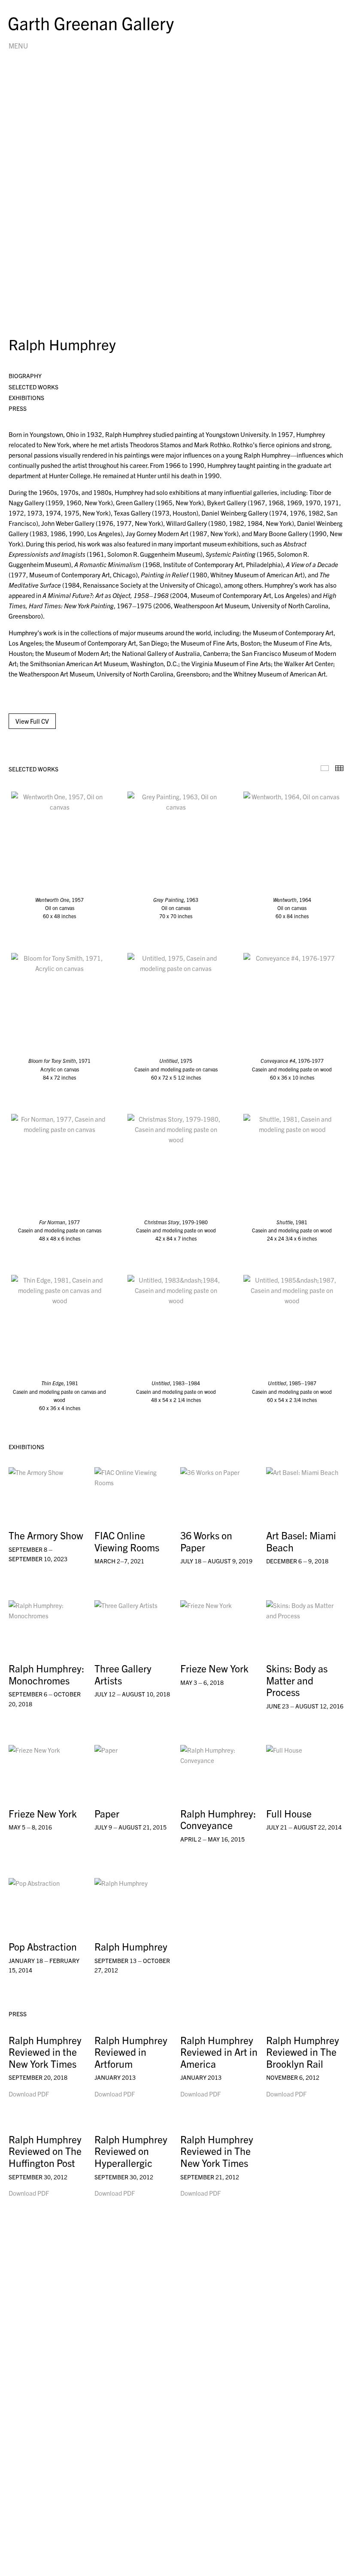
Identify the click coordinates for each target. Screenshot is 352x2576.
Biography (25, 376)
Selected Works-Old (325, 768)
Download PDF (29, 2094)
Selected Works (33, 387)
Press (18, 408)
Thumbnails (339, 768)
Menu (18, 46)
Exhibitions (26, 397)
